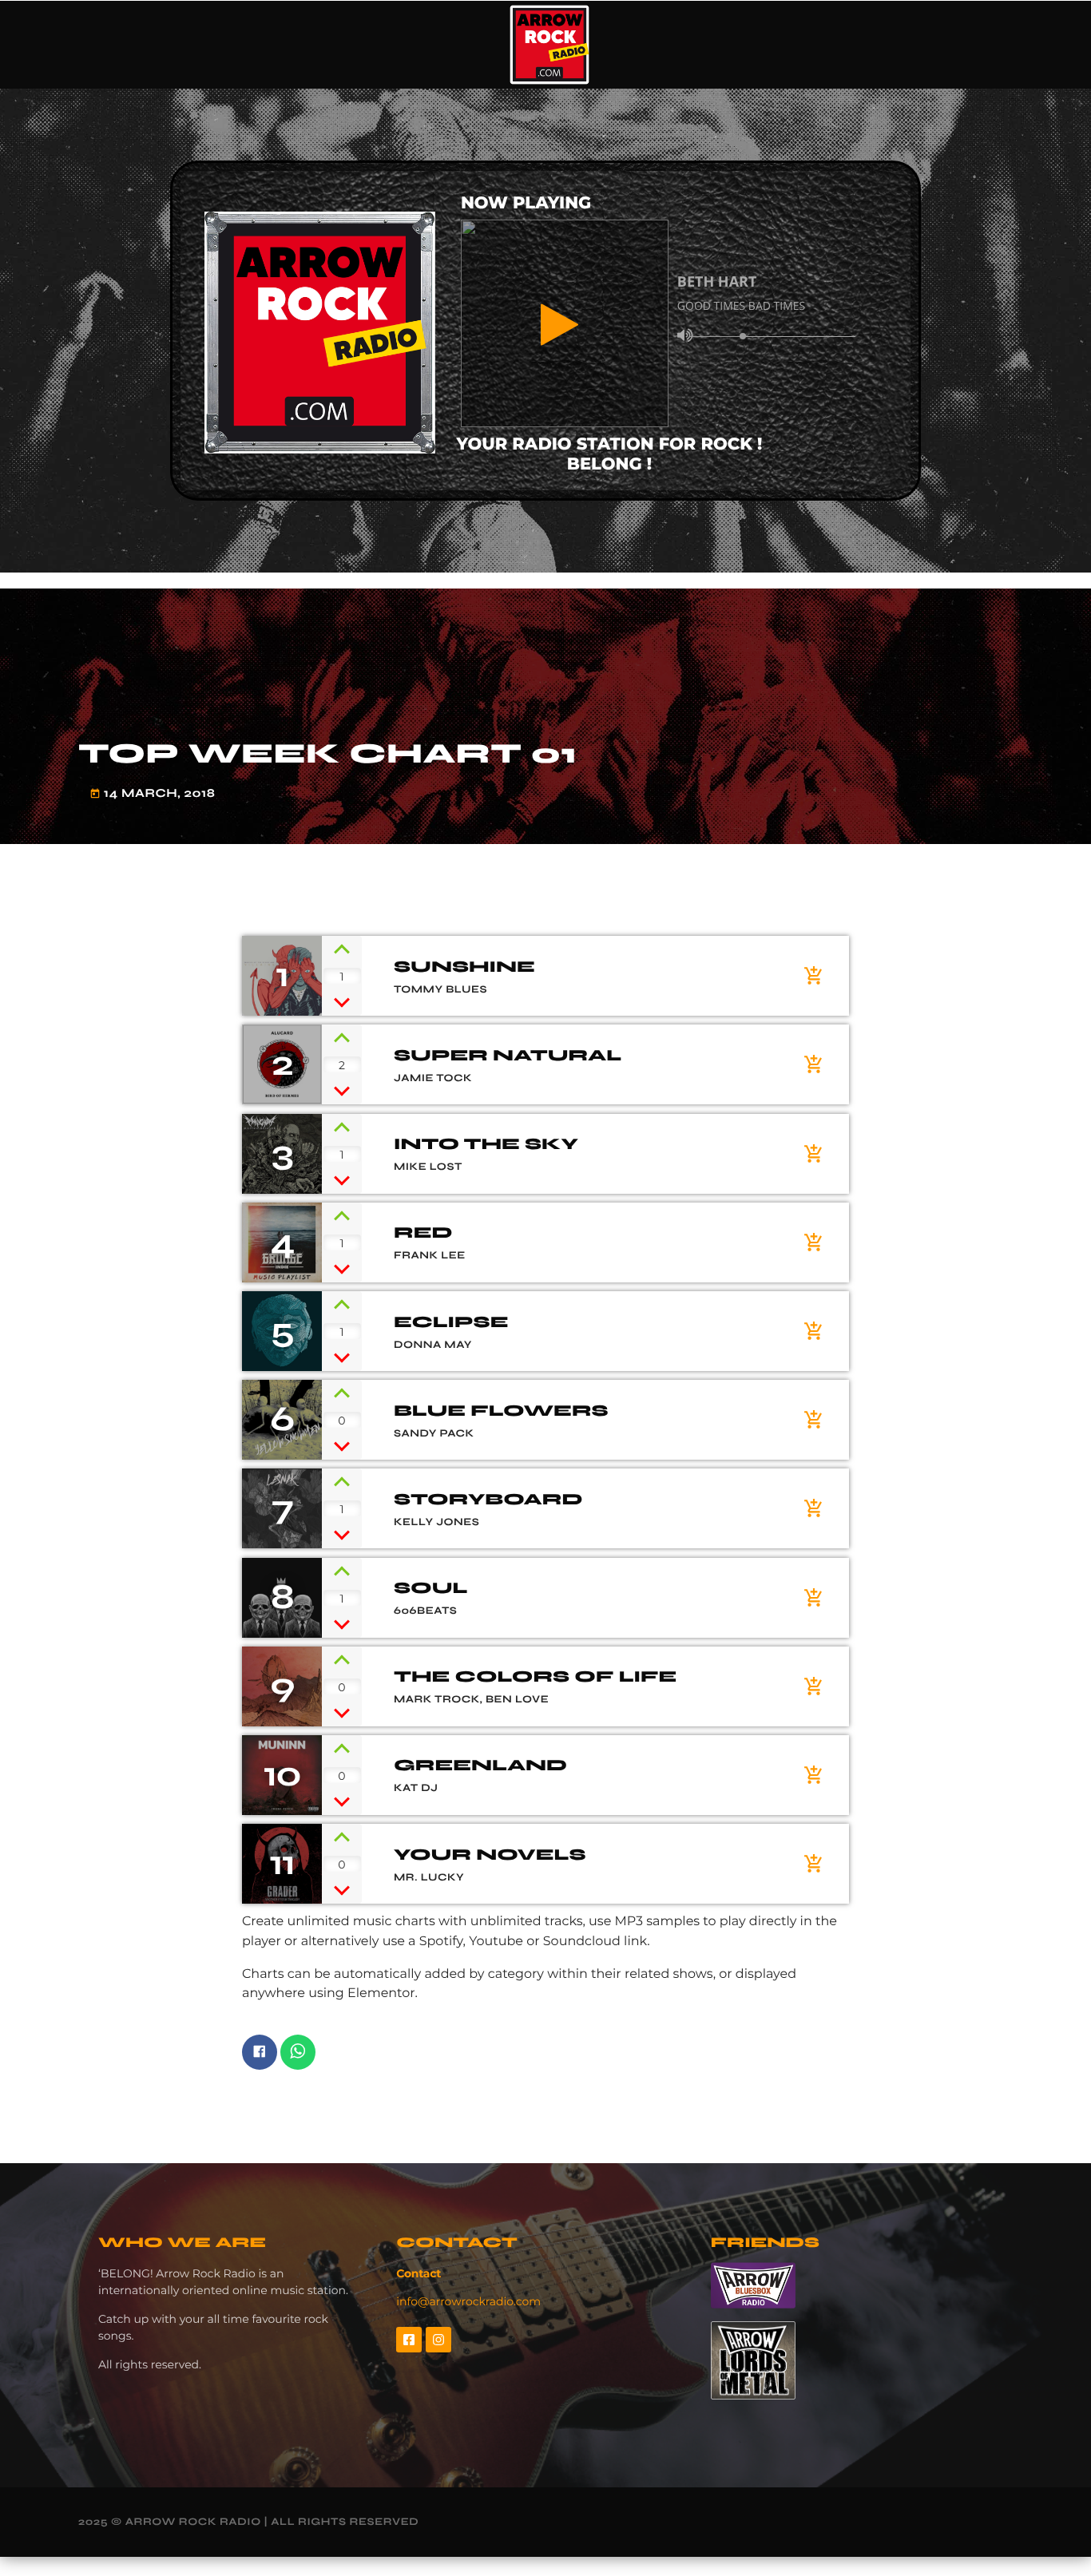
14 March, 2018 (152, 795)
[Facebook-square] (409, 2340)
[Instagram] (438, 2340)
